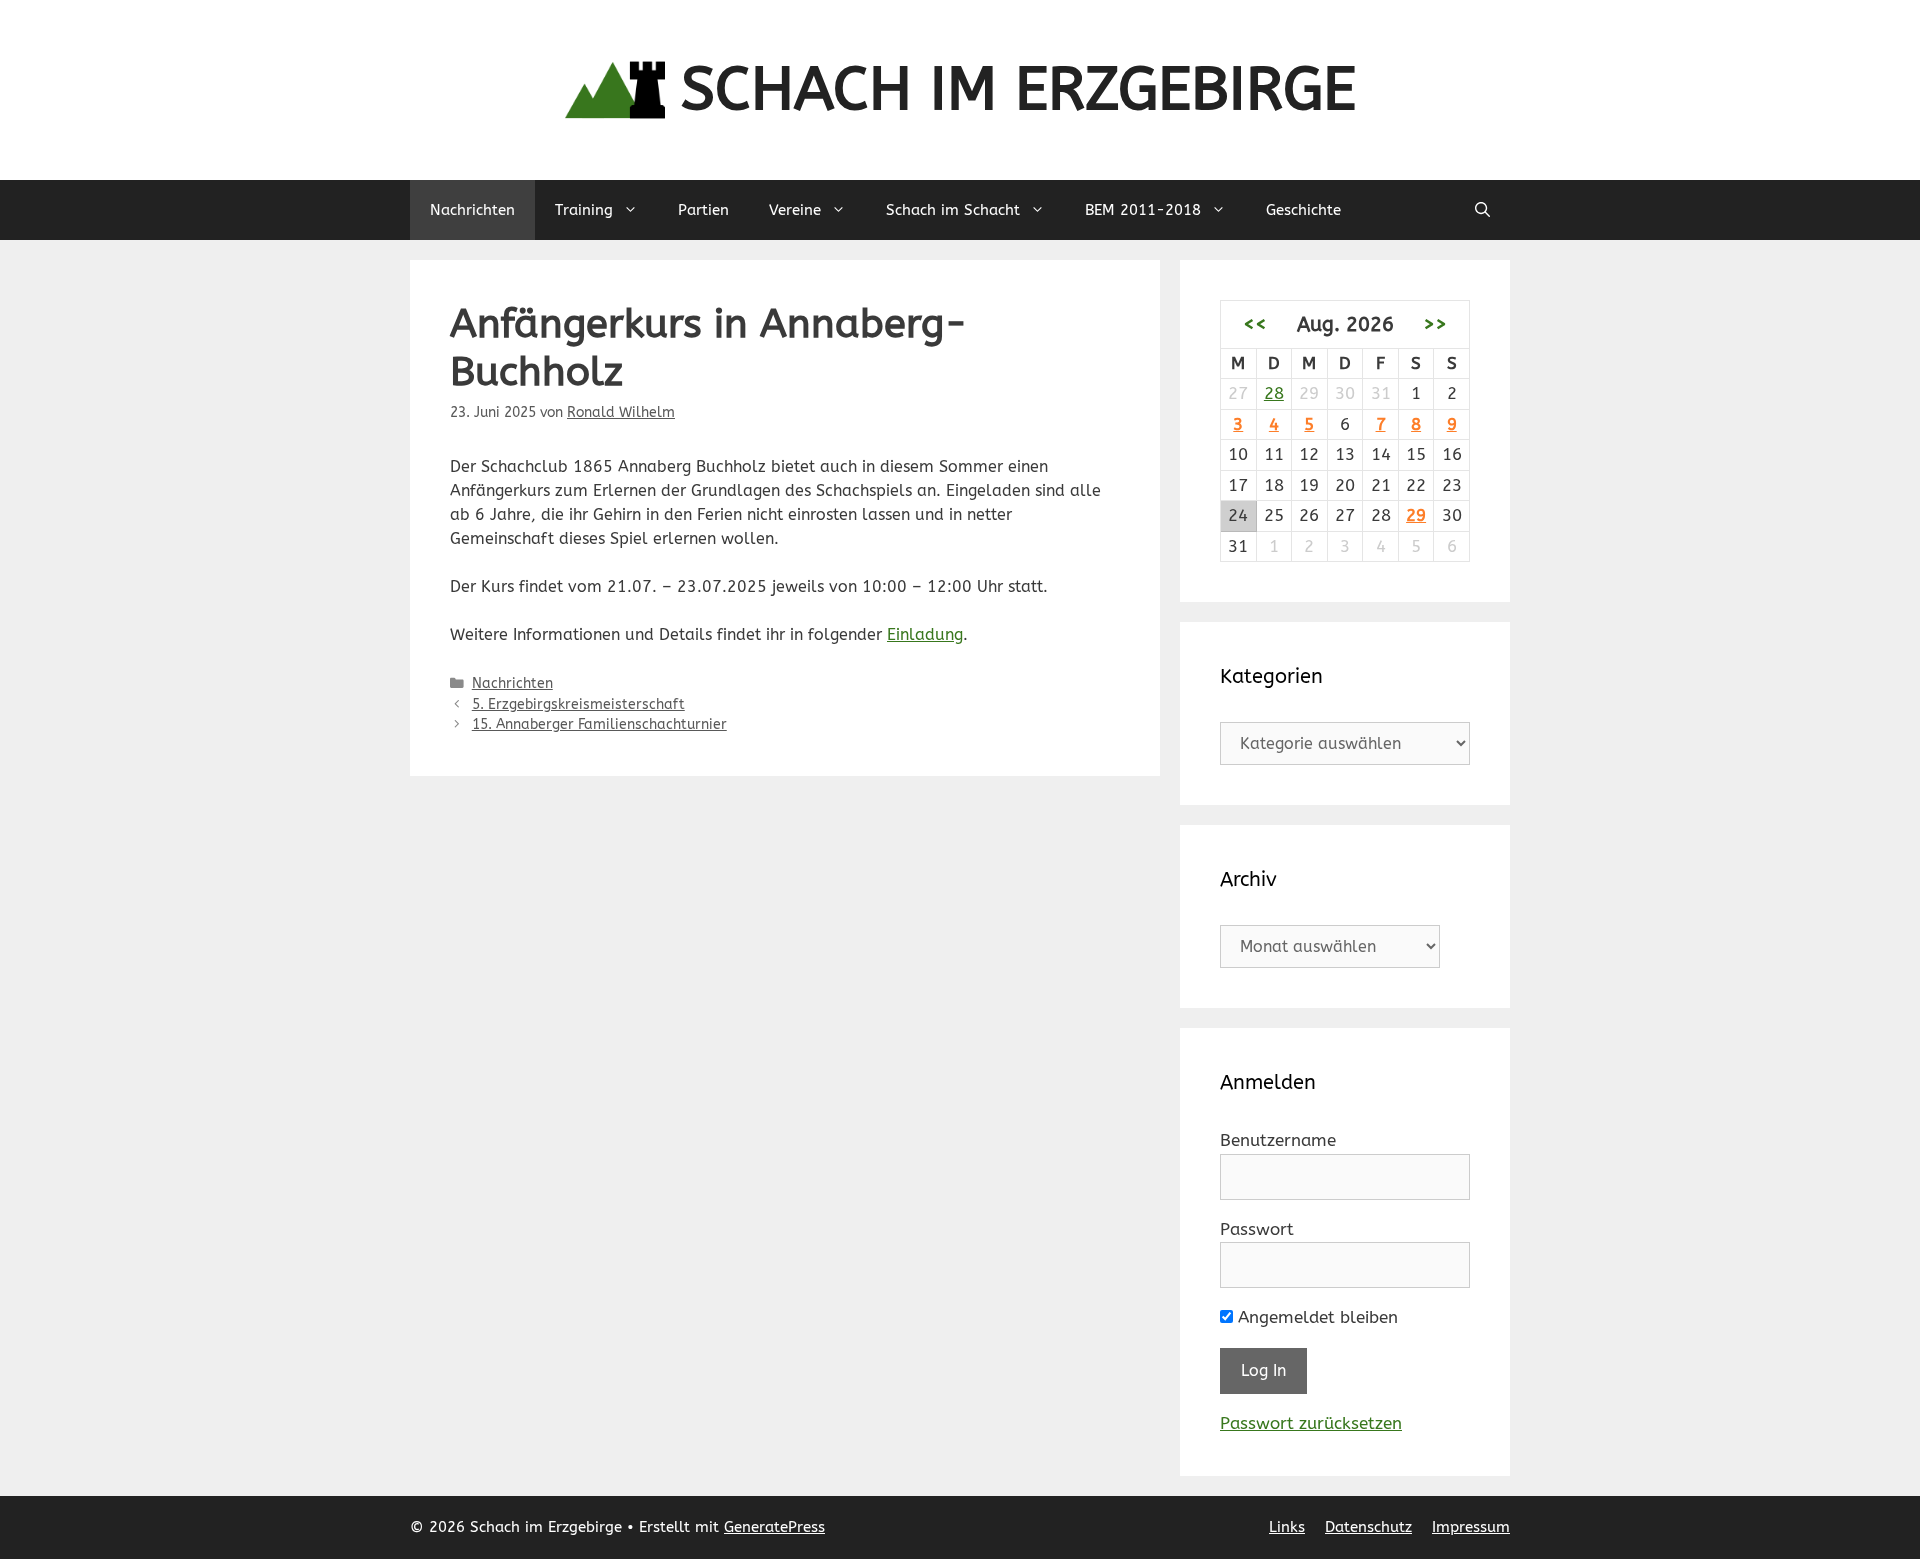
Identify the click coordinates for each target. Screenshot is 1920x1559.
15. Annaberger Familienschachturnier (599, 724)
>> (1435, 324)
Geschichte (1303, 210)
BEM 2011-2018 (1143, 210)
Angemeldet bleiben (1315, 1317)
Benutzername (1278, 1140)
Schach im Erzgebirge (1018, 89)
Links (1287, 1527)
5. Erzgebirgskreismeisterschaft (578, 704)
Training (584, 210)
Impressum (1471, 1527)
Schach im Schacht (953, 210)
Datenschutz (1368, 1527)
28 (1274, 393)
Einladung (925, 634)
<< (1255, 324)
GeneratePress (774, 1527)
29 (1416, 515)
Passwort (1257, 1229)
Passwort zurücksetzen (1311, 1423)
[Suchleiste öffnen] (1482, 210)
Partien (703, 210)
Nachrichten (472, 210)
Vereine (795, 210)
